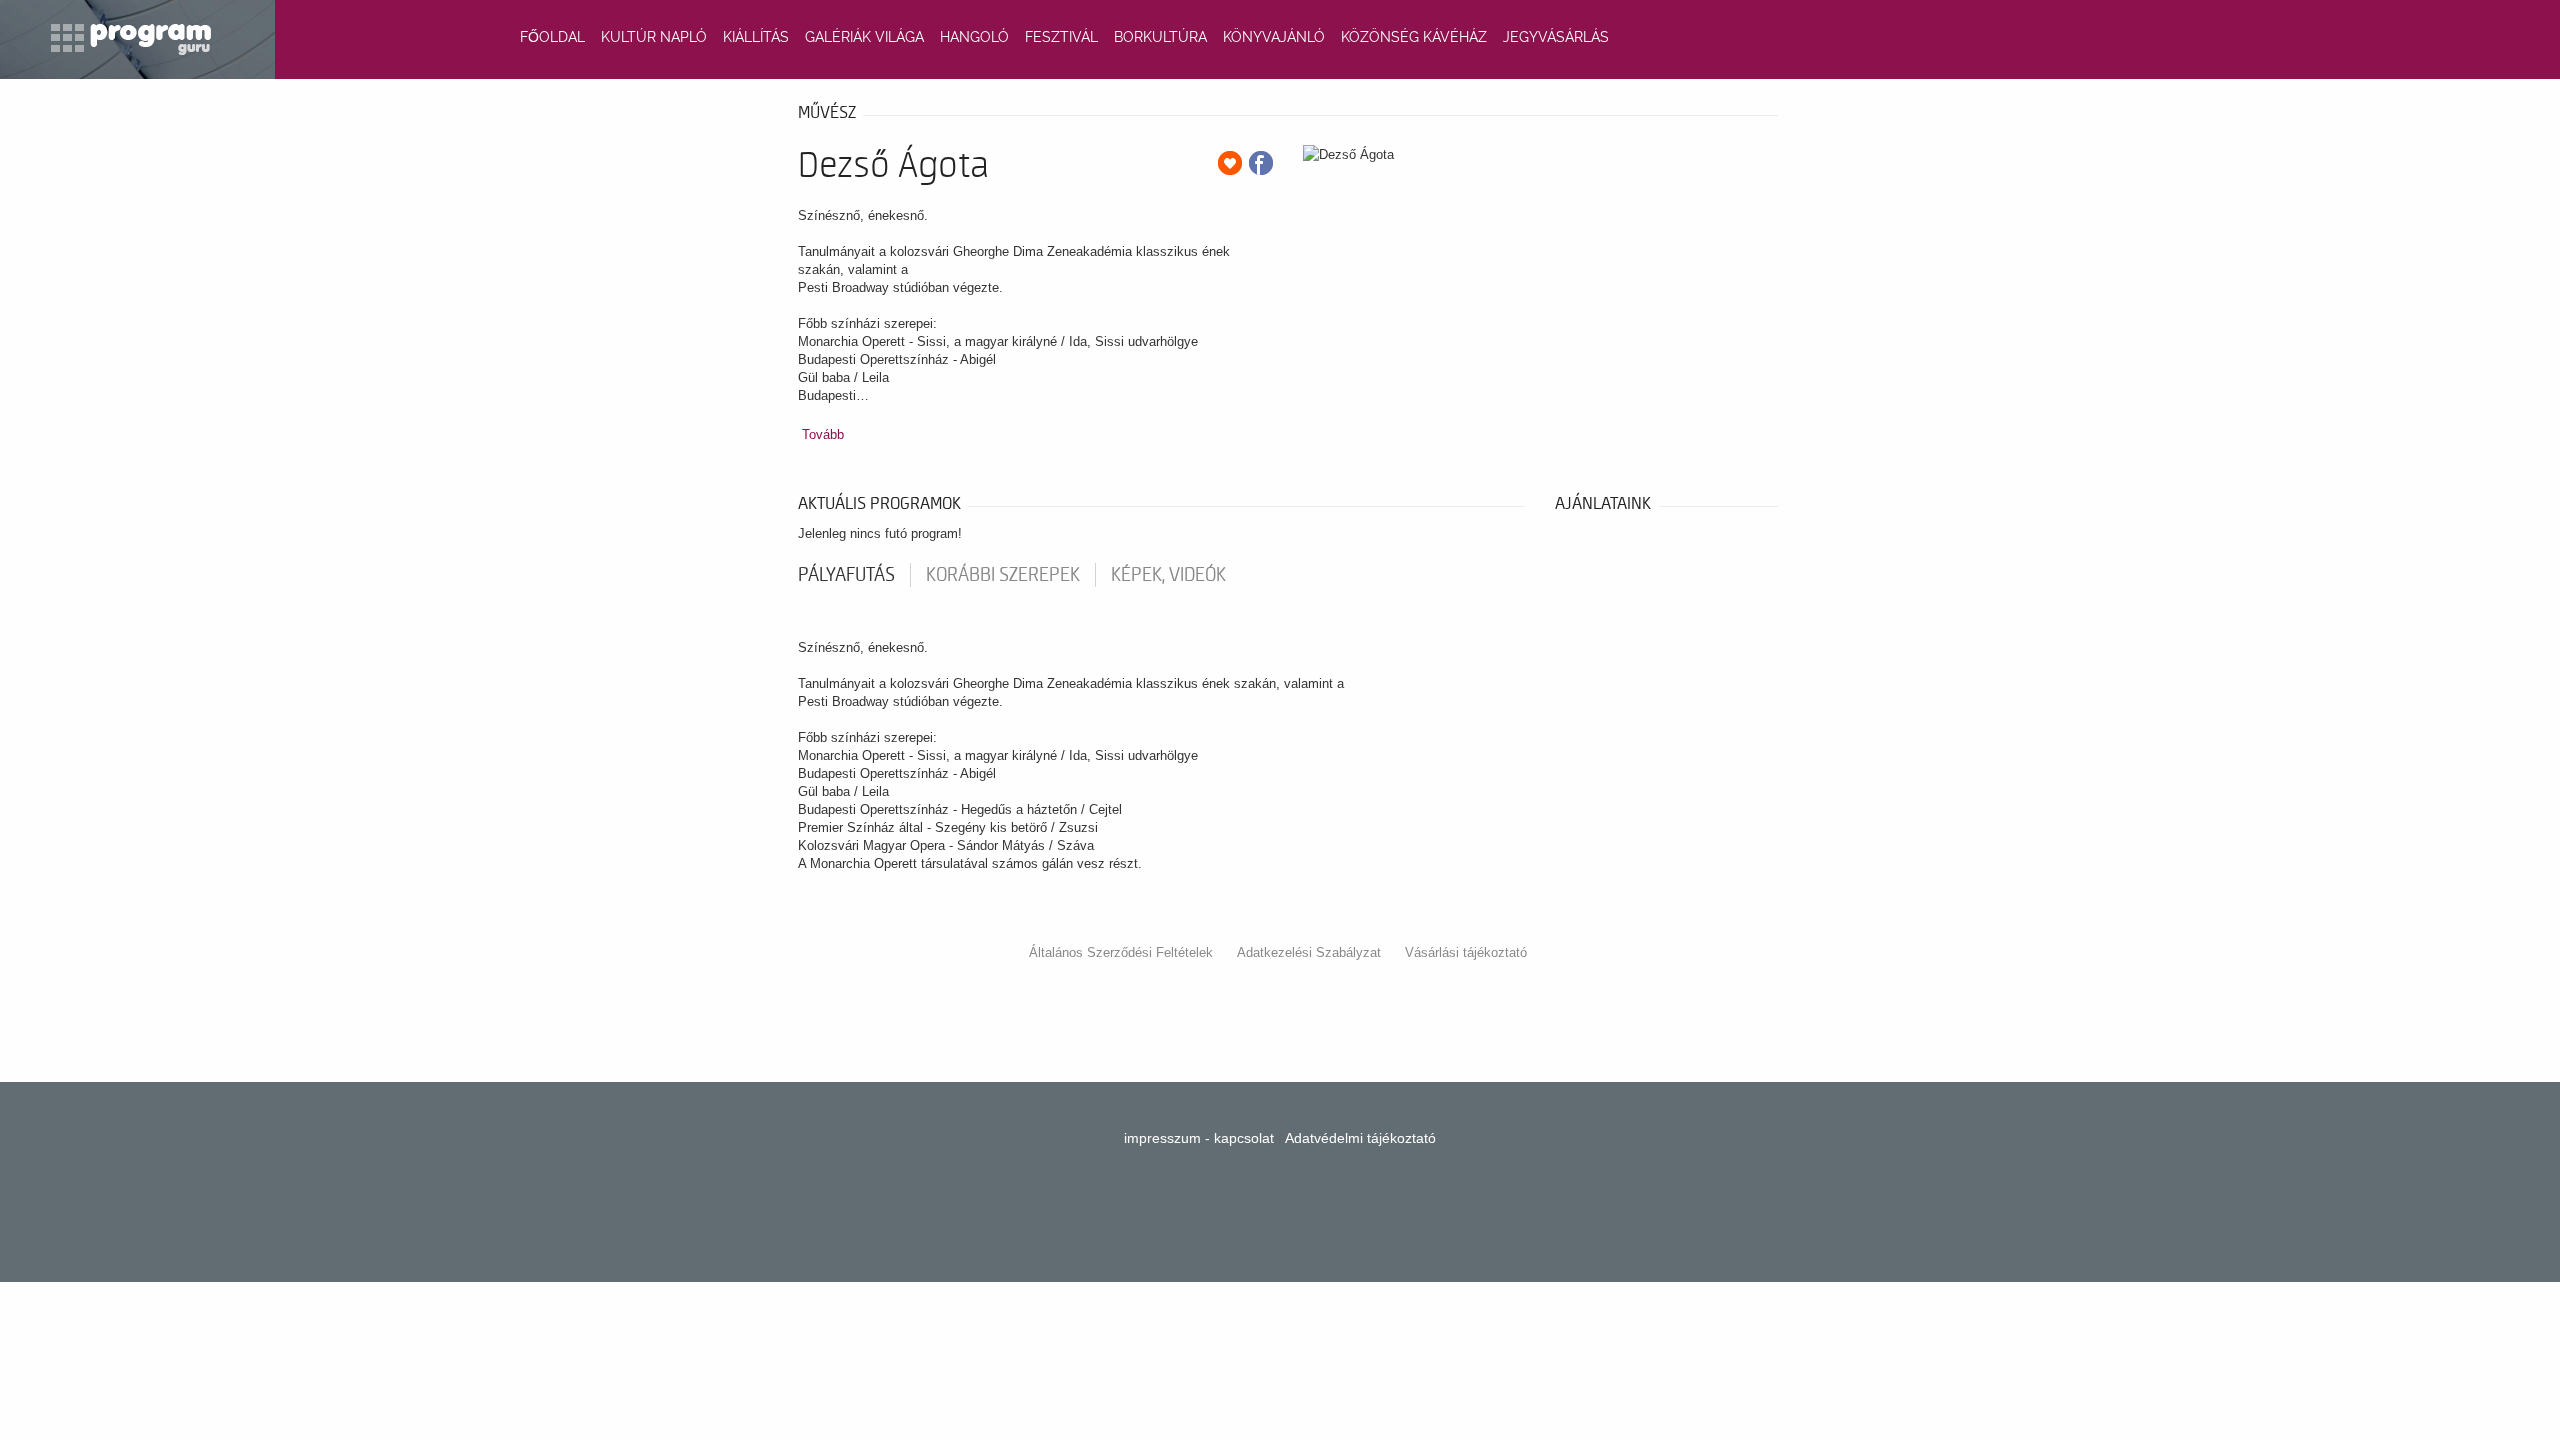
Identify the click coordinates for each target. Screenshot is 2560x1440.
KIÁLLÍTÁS (756, 37)
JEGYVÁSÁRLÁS (1556, 37)
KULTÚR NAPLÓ (654, 37)
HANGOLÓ (974, 37)
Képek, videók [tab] (1168, 575)
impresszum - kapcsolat (1199, 1138)
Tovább (823, 434)
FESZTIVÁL (1061, 37)
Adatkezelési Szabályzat (1309, 952)
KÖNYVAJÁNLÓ (1274, 37)
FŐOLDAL (552, 37)
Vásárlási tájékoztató (1466, 952)
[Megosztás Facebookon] (1261, 163)
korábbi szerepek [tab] (1003, 575)
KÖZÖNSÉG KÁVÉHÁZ (1414, 37)
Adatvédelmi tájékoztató (1360, 1138)
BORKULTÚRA (1160, 37)
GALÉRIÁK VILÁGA (864, 37)
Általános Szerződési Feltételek (1121, 952)
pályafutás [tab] (846, 575)
